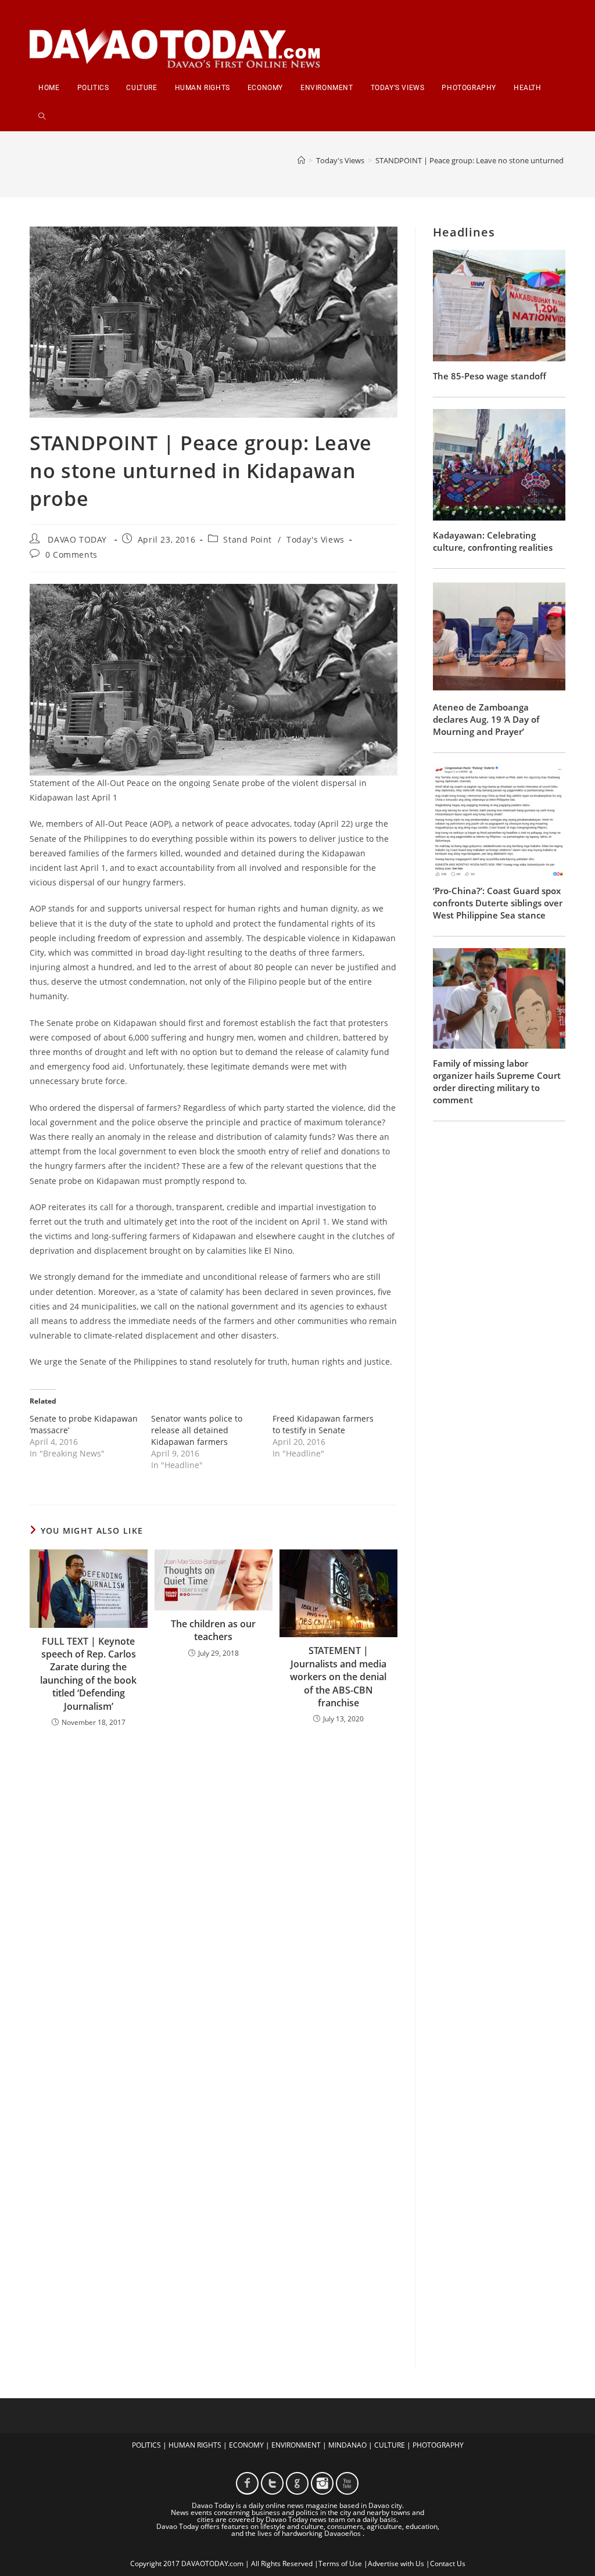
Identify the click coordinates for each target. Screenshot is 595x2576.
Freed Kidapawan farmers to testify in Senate (323, 1424)
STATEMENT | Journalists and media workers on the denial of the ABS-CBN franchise (338, 1677)
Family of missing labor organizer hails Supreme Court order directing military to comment (497, 1081)
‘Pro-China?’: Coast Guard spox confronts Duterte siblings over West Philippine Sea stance (498, 903)
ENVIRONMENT (296, 2445)
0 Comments (71, 555)
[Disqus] (214, 1889)
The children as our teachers (213, 1630)
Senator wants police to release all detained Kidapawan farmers (197, 1430)
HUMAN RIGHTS (195, 2445)
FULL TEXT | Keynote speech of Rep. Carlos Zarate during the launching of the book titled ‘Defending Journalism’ (88, 1674)
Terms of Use (340, 2564)
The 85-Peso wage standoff (490, 376)
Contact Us (448, 2564)
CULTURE (390, 2445)
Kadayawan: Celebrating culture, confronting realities (493, 541)
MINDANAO (347, 2445)
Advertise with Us (396, 2564)
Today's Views (316, 539)
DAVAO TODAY (77, 539)
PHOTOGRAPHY (438, 2445)
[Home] (301, 160)
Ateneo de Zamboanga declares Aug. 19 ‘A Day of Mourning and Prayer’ (486, 719)
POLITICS (146, 2445)
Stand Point (248, 539)
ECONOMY (246, 2445)
